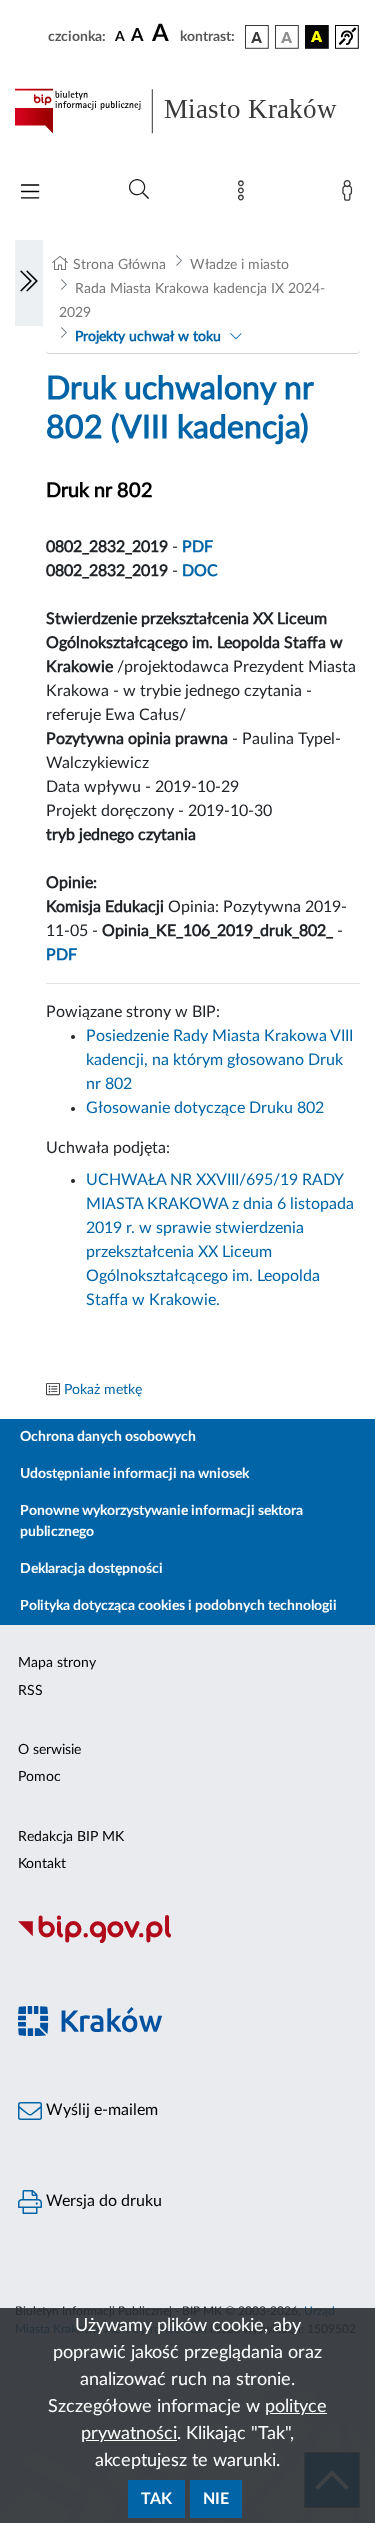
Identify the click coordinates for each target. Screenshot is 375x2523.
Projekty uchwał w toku (148, 337)
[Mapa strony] (245, 195)
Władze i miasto (239, 265)
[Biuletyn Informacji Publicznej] (187, 1940)
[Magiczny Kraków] (187, 2032)
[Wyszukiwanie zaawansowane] (139, 190)
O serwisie (49, 1750)
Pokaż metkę (103, 1390)
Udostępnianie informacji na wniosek (134, 1474)
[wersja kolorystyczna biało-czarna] (287, 37)
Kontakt (42, 1864)
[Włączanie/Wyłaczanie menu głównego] (30, 193)
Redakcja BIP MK (71, 1837)
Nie (216, 2499)
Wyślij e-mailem (100, 2110)
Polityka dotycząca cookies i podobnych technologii (178, 1606)
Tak (156, 2499)
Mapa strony (57, 1663)
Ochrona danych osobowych (108, 1437)
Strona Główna (119, 265)
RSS (30, 1691)
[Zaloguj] (351, 195)
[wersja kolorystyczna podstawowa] (257, 37)
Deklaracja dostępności (91, 1569)
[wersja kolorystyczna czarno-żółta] (317, 37)
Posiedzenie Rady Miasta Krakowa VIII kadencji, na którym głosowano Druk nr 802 (219, 1060)
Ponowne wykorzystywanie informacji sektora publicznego (161, 1521)
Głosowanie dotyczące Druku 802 (205, 1108)
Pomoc (39, 1777)
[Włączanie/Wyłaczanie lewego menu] (29, 283)
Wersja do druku (102, 2201)
